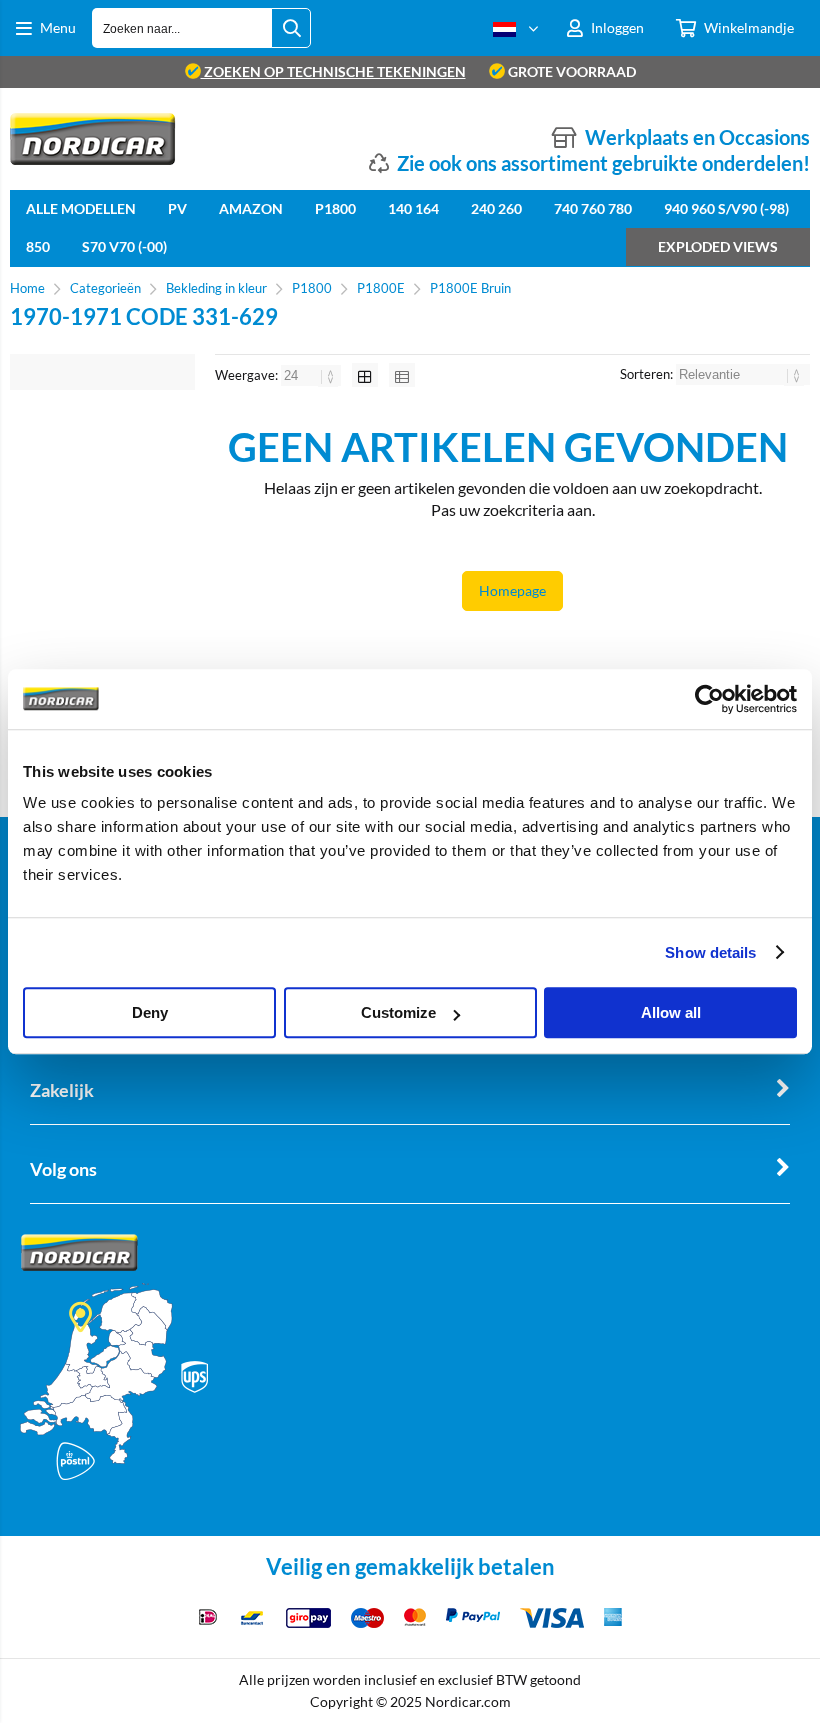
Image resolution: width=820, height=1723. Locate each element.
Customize (398, 1012)
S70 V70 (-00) (124, 246)
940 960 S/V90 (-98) (726, 208)
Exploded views (718, 246)
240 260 (496, 208)
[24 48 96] (312, 375)
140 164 (413, 208)
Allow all (671, 1012)
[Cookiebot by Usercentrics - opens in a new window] (709, 699)
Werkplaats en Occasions (697, 137)
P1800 (335, 208)
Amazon (251, 208)
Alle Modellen (81, 208)
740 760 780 (593, 208)
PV (177, 208)
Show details (710, 952)
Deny (150, 1012)
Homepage (512, 590)
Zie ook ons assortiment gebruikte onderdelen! (603, 163)
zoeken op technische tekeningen (333, 71)
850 (38, 246)
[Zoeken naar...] (291, 28)
